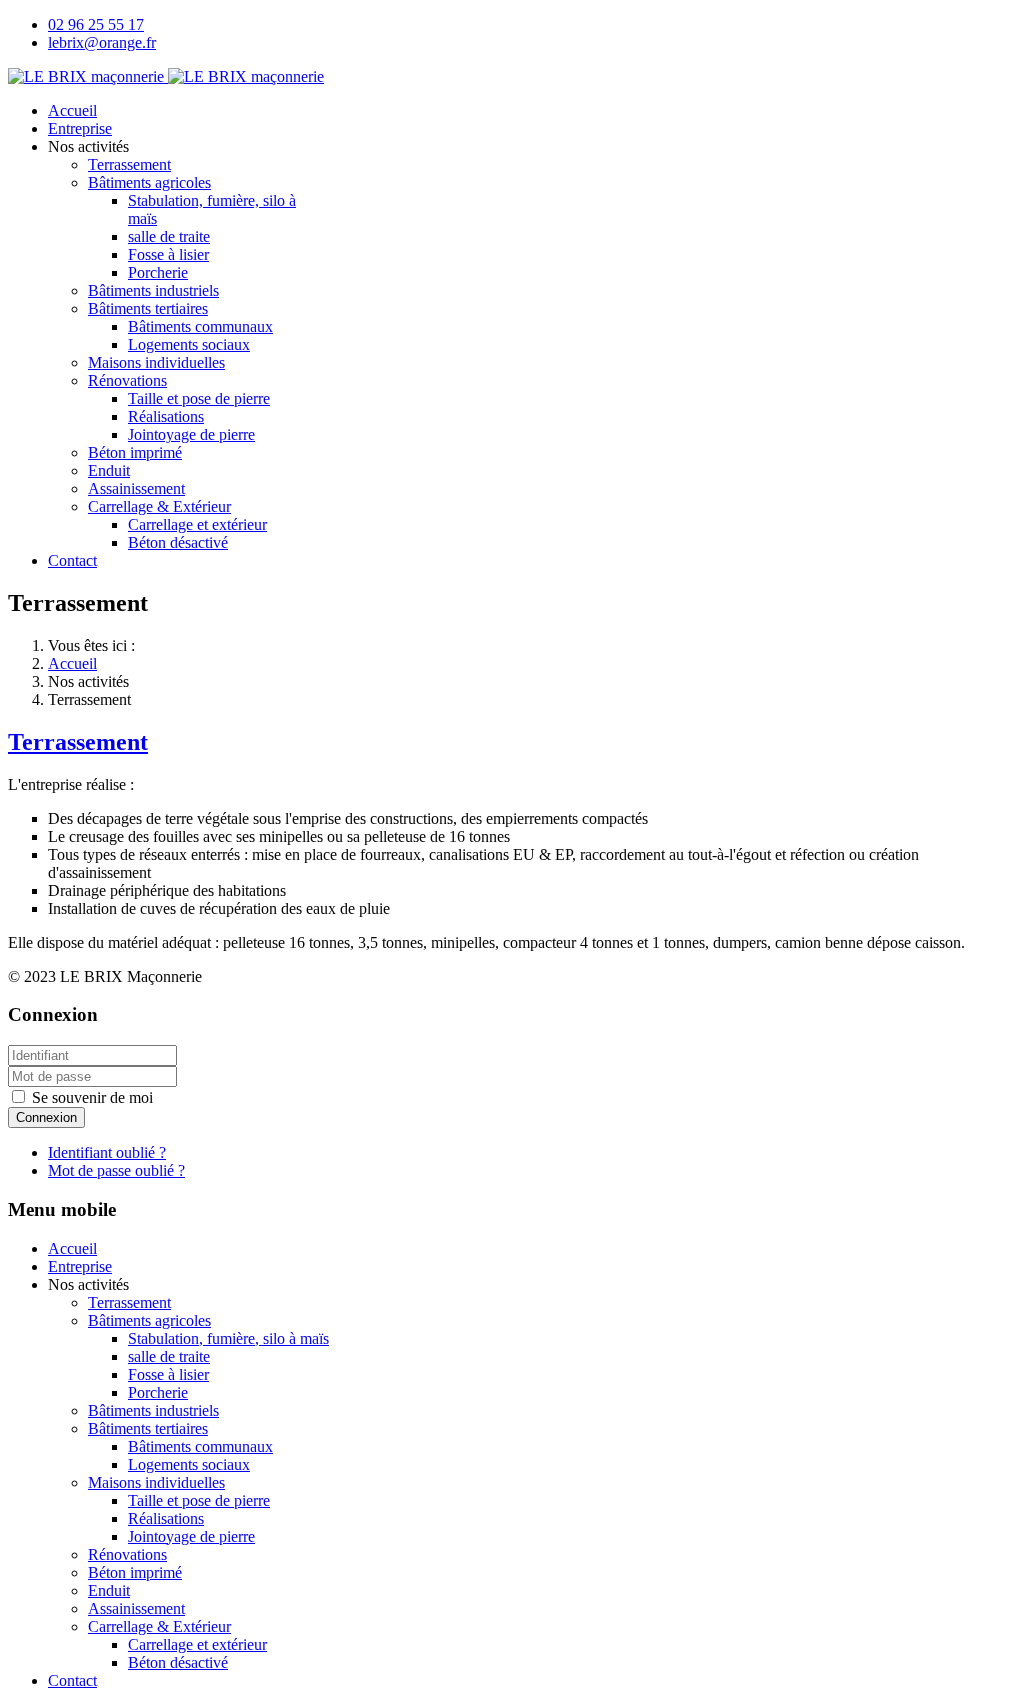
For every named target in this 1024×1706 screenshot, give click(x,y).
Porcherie (158, 272)
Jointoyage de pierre (191, 434)
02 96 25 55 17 (96, 24)
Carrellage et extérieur (197, 524)
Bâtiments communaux (200, 326)
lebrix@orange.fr (102, 42)
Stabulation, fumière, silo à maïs (228, 1338)
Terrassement (129, 164)
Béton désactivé (178, 542)
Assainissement (136, 488)
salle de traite (169, 236)
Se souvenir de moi (92, 1097)
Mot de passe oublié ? (116, 1170)
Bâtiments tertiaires (148, 308)
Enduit (109, 470)
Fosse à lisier (168, 254)
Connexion (46, 1117)
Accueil (72, 110)
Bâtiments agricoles (149, 182)
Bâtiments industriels (153, 290)
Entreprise (80, 128)
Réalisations (166, 416)
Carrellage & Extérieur (159, 506)
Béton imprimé (135, 452)
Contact (72, 560)
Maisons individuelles (156, 362)
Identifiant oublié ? (107, 1152)
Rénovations (127, 380)
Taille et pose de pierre (199, 398)
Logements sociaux (189, 344)
